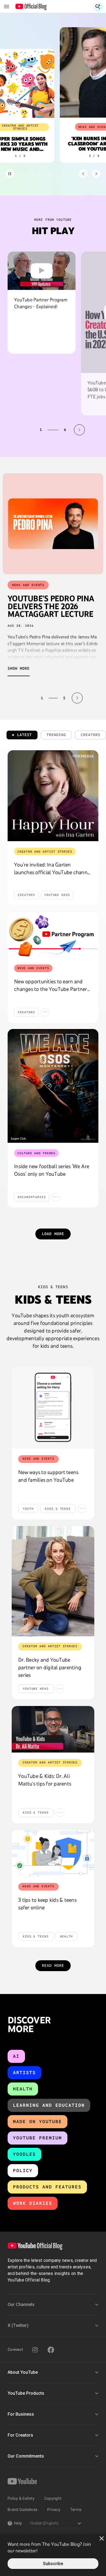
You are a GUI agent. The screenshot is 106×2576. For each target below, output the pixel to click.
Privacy (54, 2510)
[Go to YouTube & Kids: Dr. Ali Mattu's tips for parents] (53, 1729)
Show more (19, 668)
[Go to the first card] (83, 174)
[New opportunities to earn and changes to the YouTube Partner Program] (53, 935)
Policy (23, 2171)
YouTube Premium (38, 2138)
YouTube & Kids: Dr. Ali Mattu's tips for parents (45, 1780)
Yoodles (24, 2154)
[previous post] (29, 698)
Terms (76, 2510)
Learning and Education (49, 2105)
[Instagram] (35, 2350)
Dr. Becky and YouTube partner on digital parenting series (50, 1667)
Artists (24, 2073)
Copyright (53, 2498)
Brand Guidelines (23, 2510)
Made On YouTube (38, 2122)
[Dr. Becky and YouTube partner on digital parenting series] (53, 1581)
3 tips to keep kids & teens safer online (47, 1904)
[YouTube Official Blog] (31, 7)
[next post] (77, 698)
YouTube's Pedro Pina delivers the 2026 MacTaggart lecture (51, 606)
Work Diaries (33, 2203)
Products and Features (47, 2187)
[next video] (79, 430)
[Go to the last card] (96, 174)
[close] (102, 2538)
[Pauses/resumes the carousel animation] (10, 174)
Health (23, 2089)
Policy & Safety (21, 2498)
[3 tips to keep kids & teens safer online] (53, 1853)
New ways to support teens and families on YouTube (48, 1476)
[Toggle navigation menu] (7, 7)
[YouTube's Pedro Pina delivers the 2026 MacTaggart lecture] (53, 524)
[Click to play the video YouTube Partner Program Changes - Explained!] (42, 271)
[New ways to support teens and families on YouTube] (53, 1407)
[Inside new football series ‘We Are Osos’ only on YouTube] (53, 1086)
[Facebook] (51, 2350)
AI (16, 2056)
